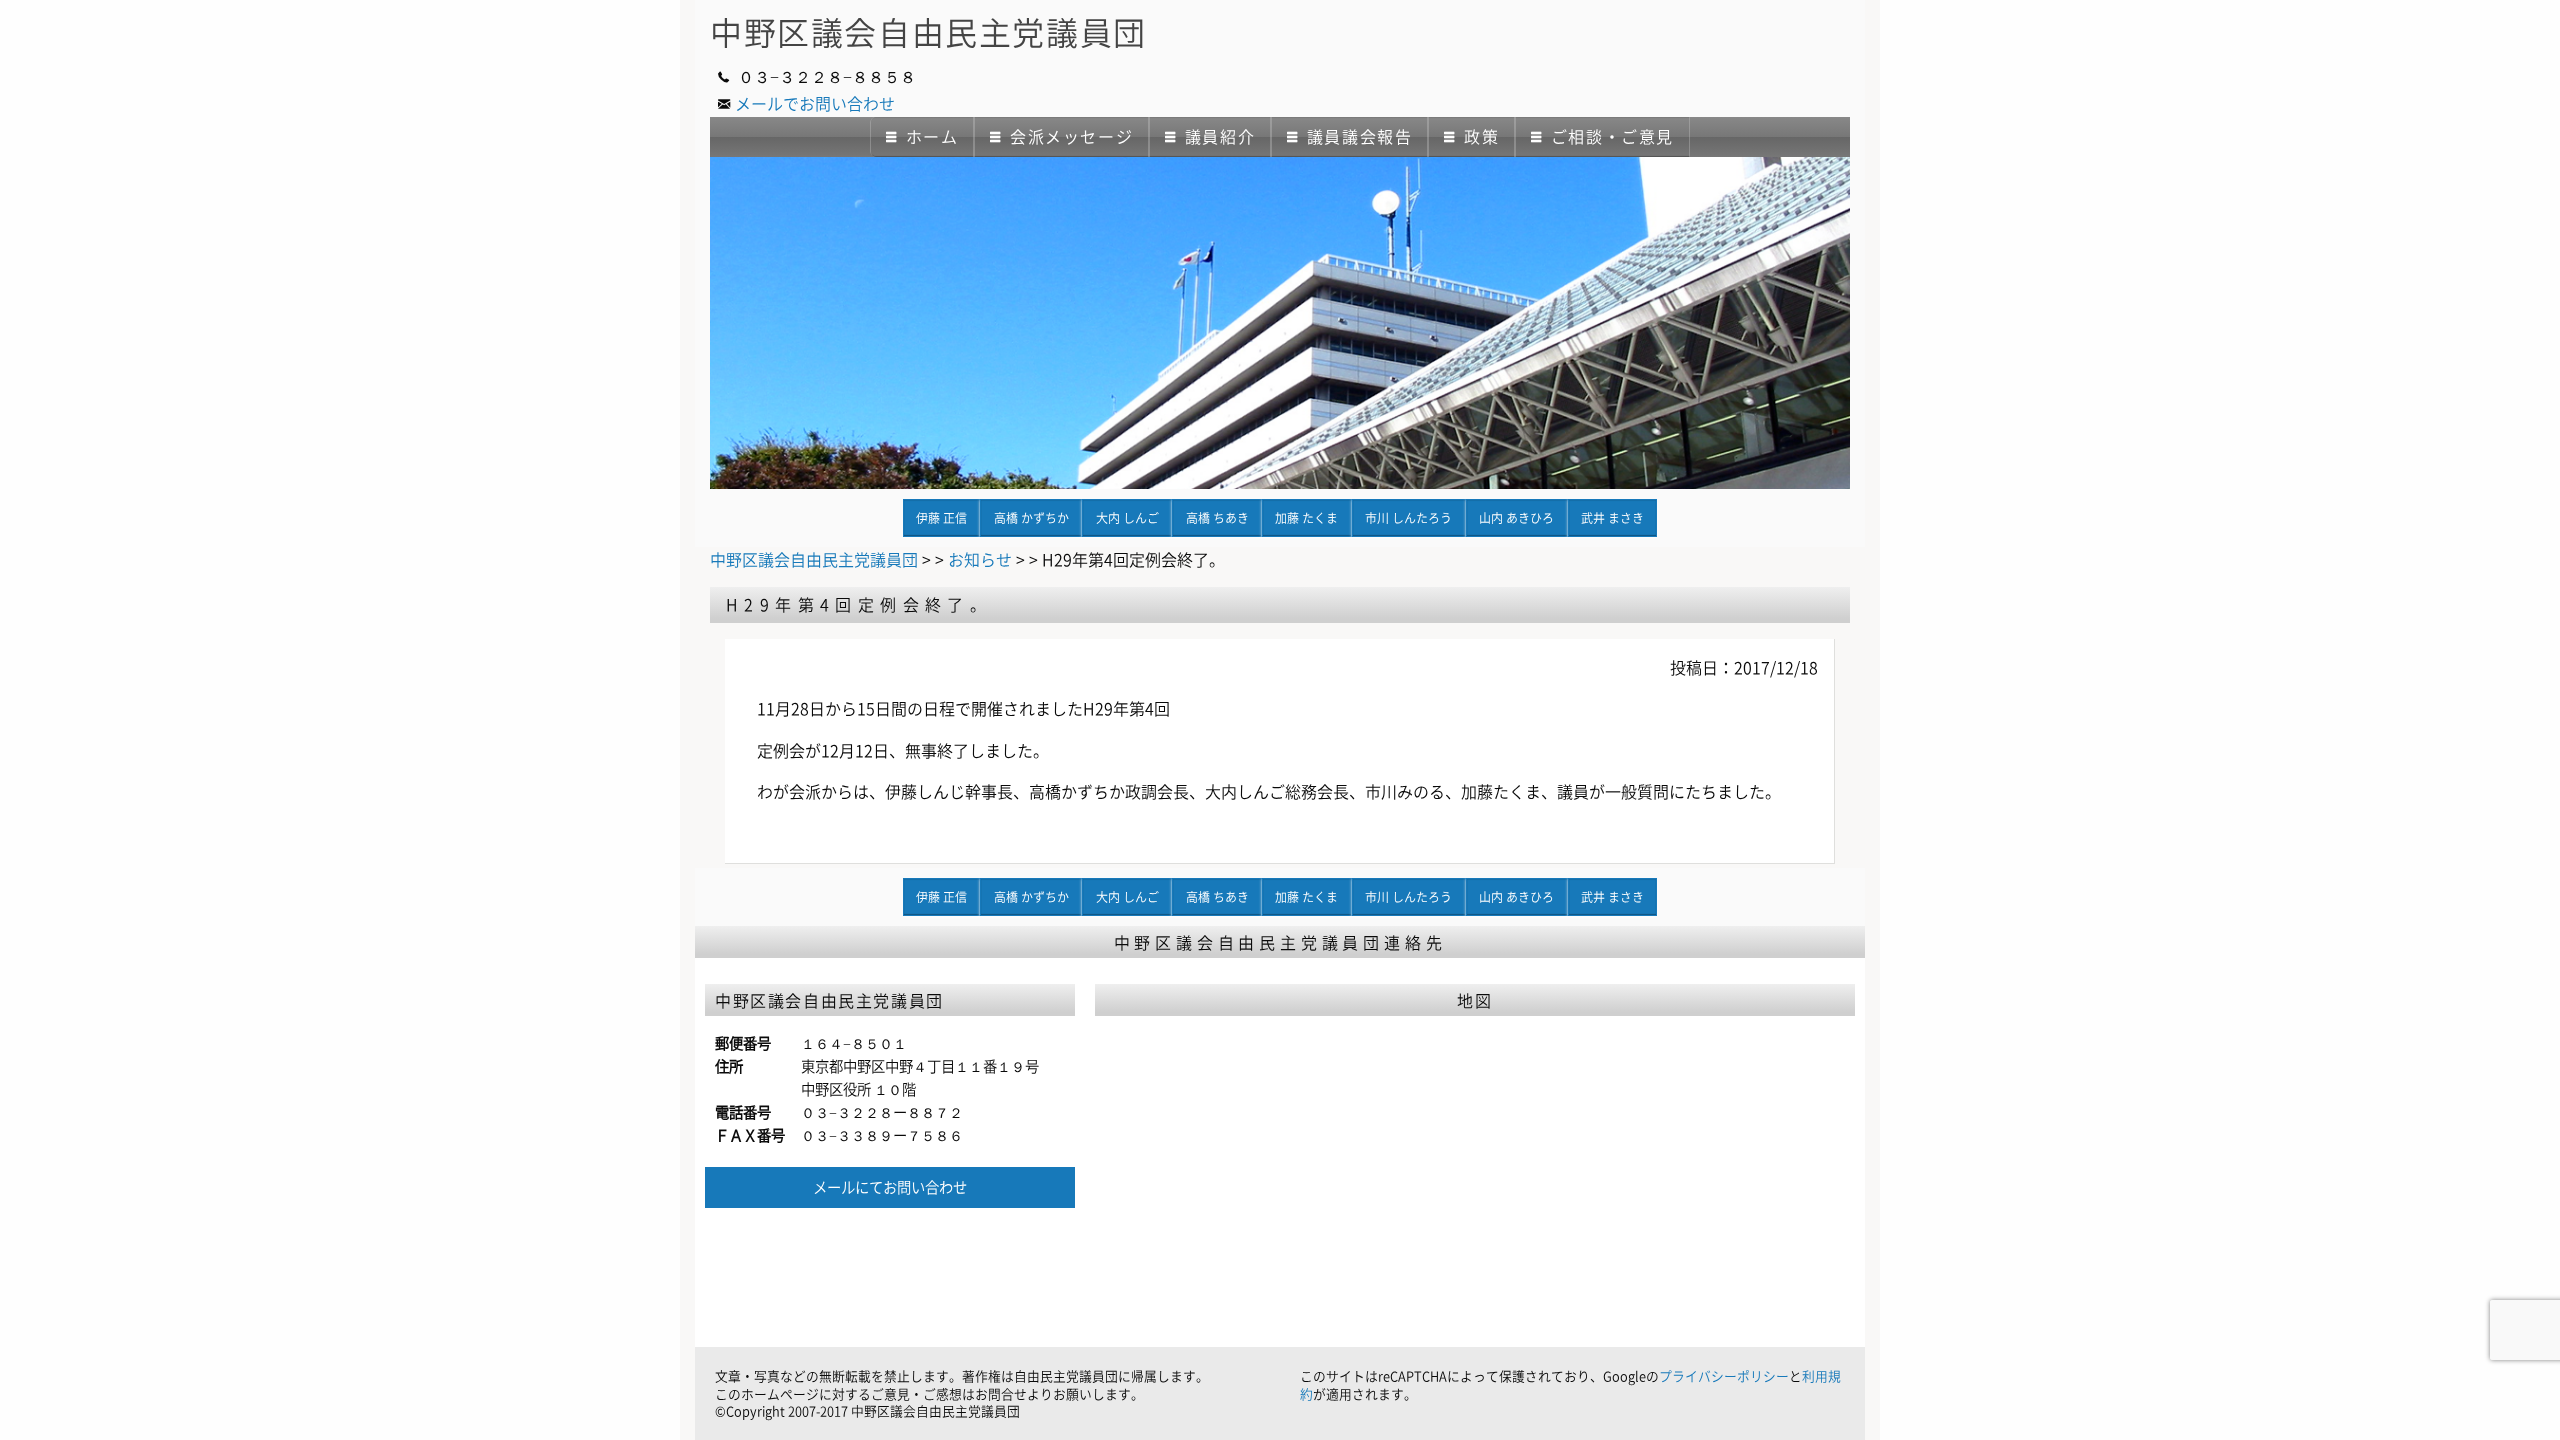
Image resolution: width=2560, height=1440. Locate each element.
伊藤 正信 (941, 518)
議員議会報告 (1360, 136)
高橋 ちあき (1217, 518)
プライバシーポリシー (1724, 1375)
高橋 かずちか (1031, 518)
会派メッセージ (1071, 136)
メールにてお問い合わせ (890, 1187)
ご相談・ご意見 (1612, 136)
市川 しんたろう (1408, 518)
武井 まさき (1612, 518)
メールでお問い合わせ (815, 103)
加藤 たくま (1306, 518)
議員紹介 (1220, 136)
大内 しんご (1127, 518)
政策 (1481, 136)
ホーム (932, 136)
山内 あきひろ (1516, 518)
